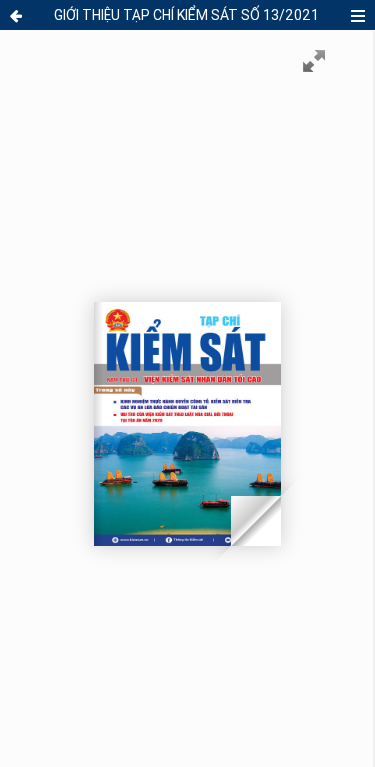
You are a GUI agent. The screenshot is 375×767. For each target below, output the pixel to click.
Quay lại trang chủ (18, 16)
